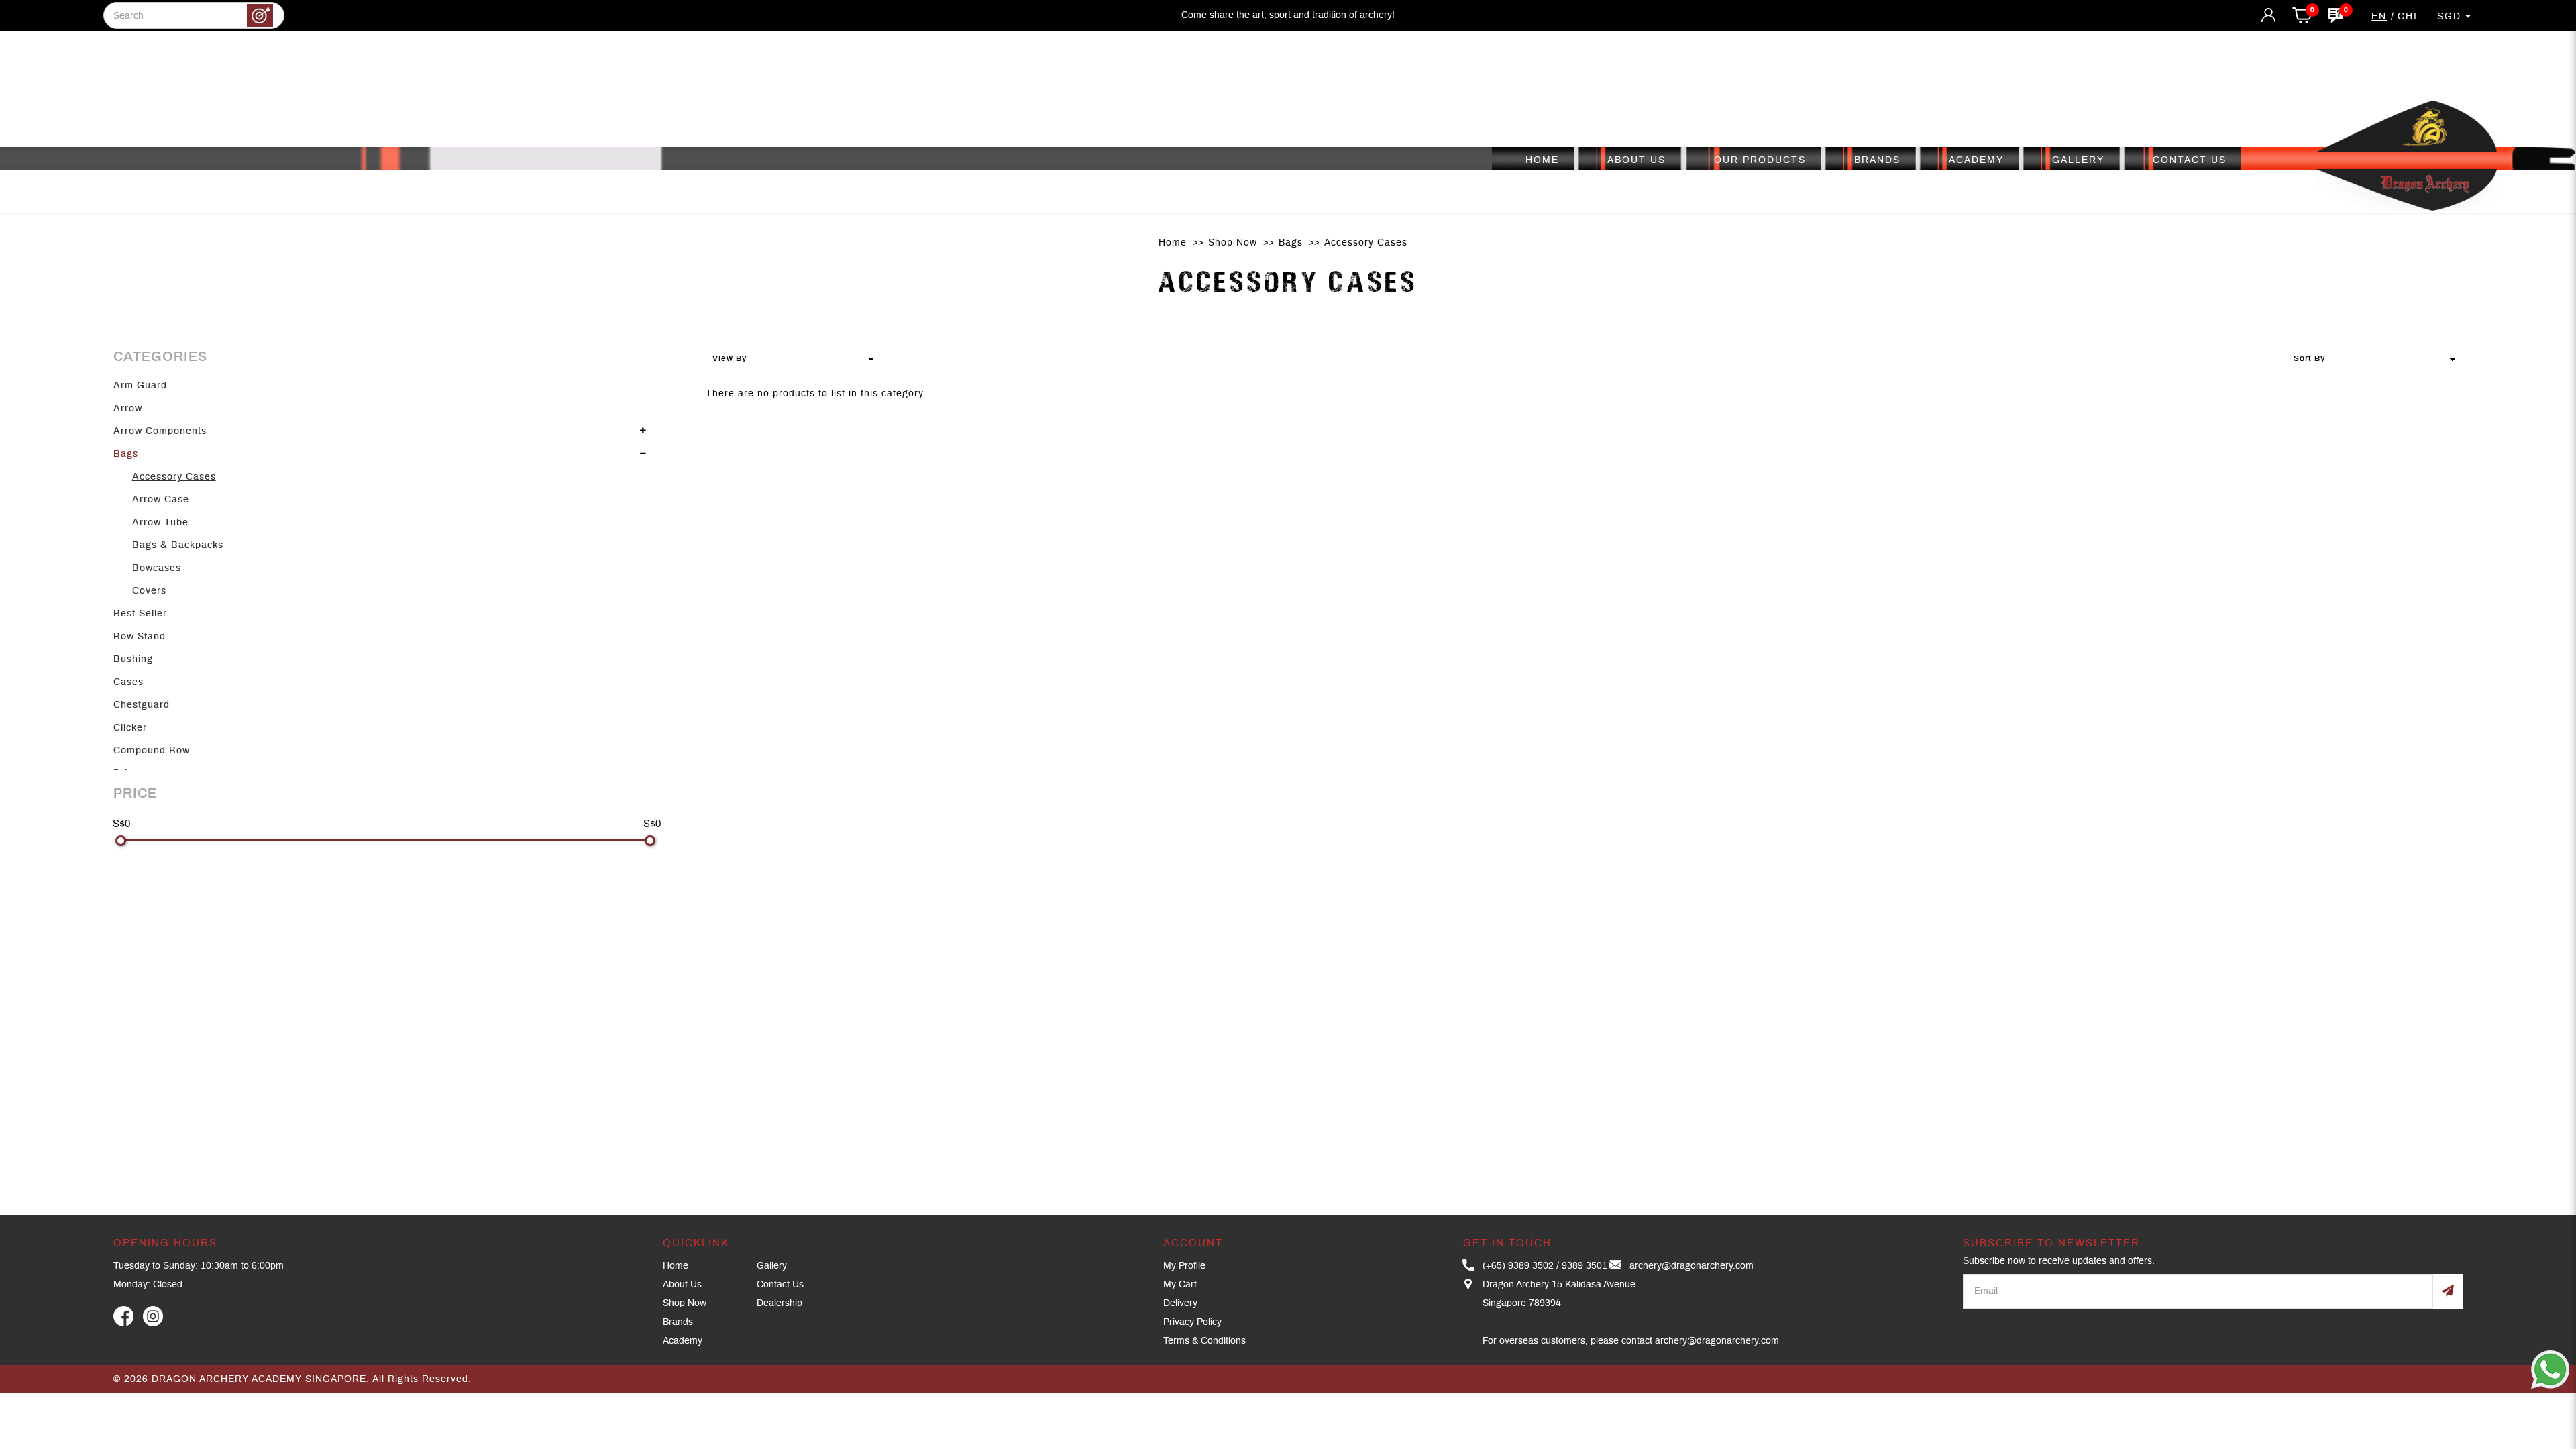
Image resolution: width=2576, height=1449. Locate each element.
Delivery (1180, 1303)
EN (2379, 17)
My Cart (1180, 1285)
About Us (682, 1285)
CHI (2408, 17)
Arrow (128, 409)
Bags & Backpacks (178, 545)
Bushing (133, 659)
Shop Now (1233, 243)
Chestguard (142, 705)
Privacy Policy (1192, 1322)
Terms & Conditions (1204, 1341)
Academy (683, 1341)
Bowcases (157, 568)
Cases (128, 682)
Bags (1291, 243)
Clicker (130, 728)
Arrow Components (160, 431)
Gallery (772, 1266)
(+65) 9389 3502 (1518, 1266)
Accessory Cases (1366, 243)
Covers (149, 591)
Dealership (780, 1303)
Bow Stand (140, 637)
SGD (2451, 17)
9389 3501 (1585, 1266)
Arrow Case (161, 500)
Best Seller (140, 614)
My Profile (1184, 1266)
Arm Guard (140, 386)
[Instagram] (153, 1316)
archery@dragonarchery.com (1692, 1266)
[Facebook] (123, 1316)
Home (1173, 243)
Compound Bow (152, 751)
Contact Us (780, 1285)
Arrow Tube (160, 523)
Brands (678, 1322)
